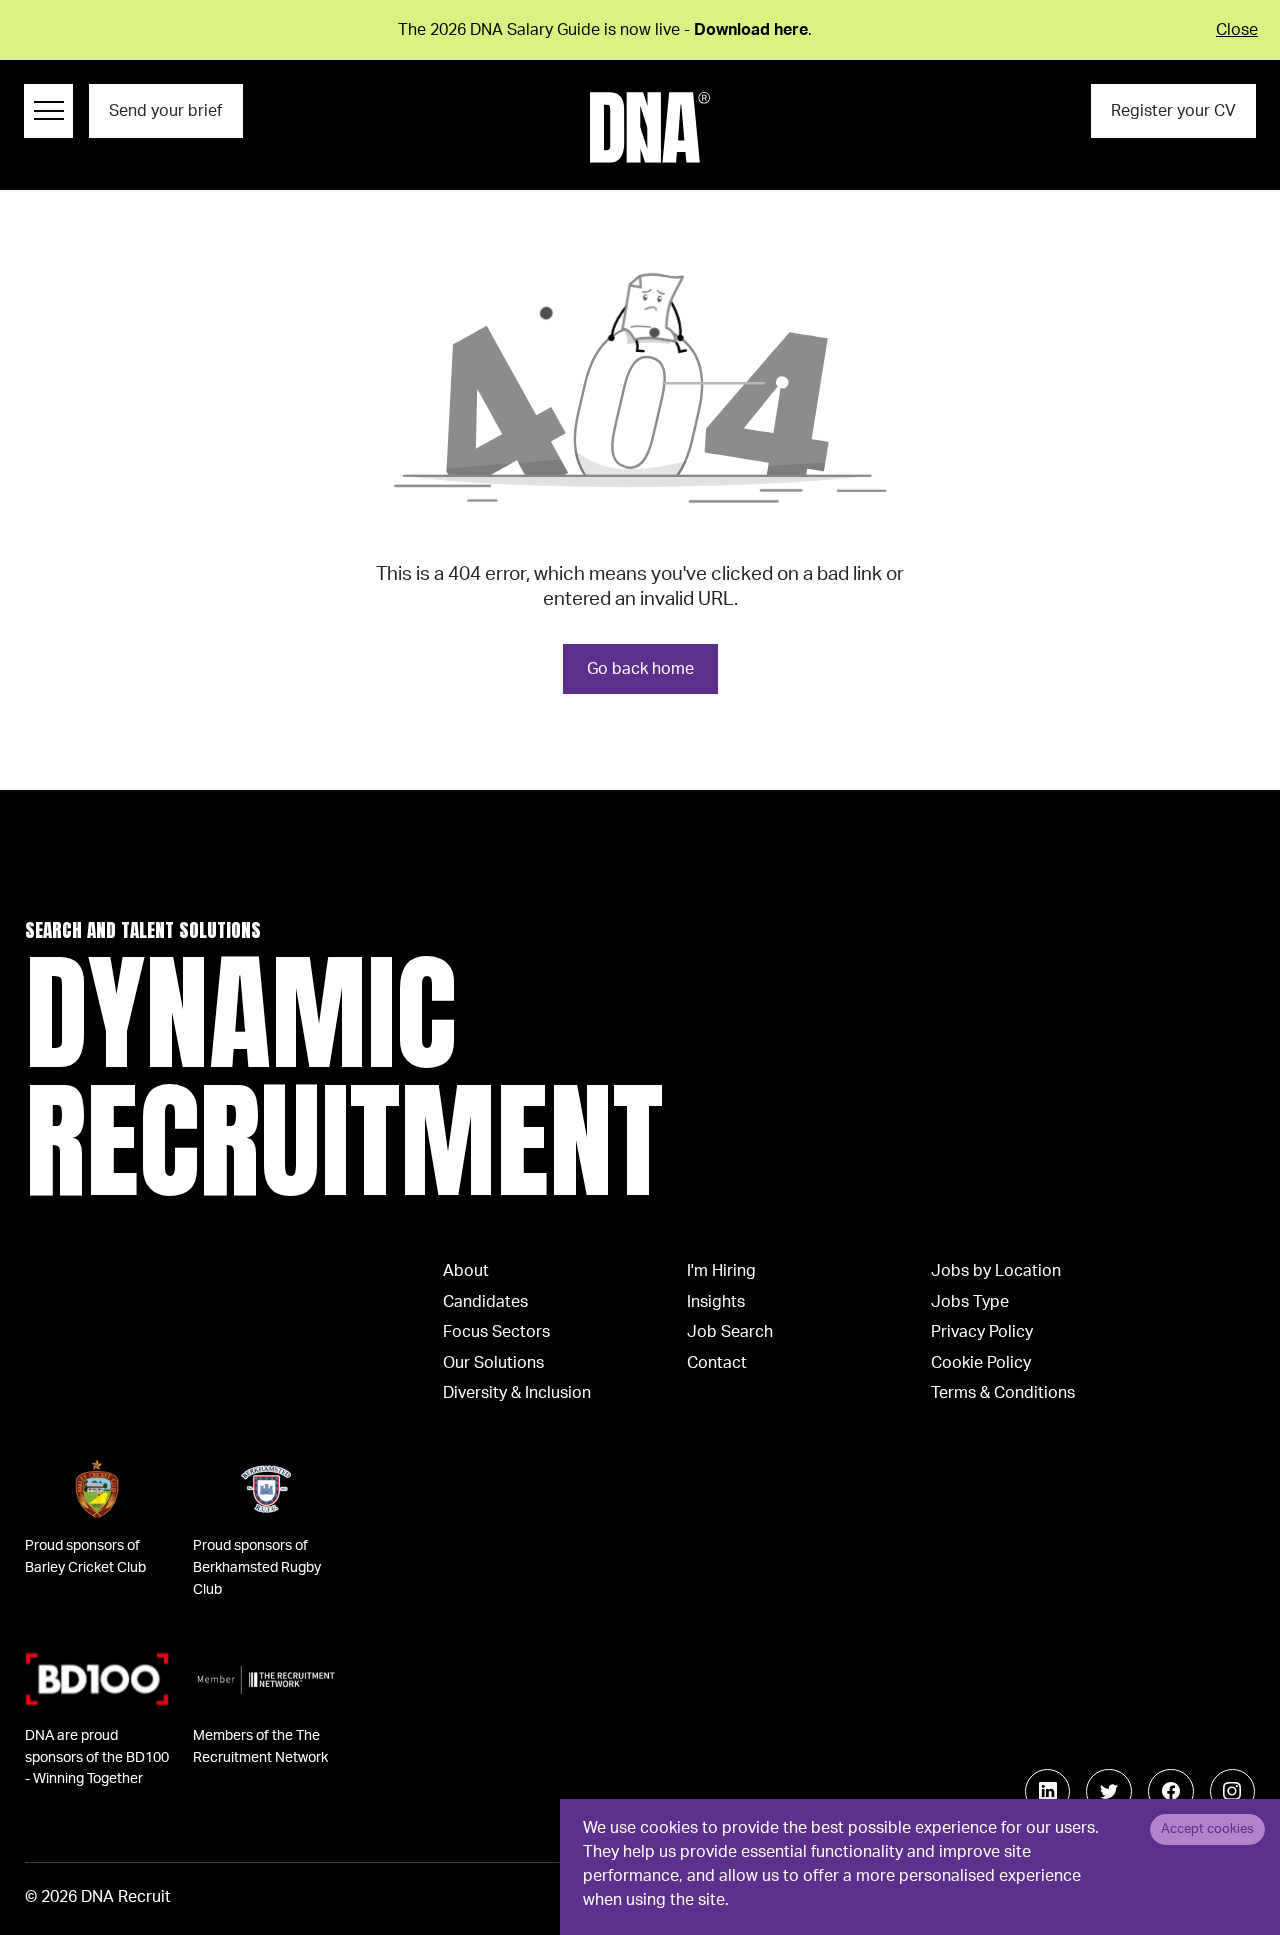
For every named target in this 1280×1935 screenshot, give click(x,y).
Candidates (485, 1302)
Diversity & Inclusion (517, 1393)
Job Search (730, 1332)
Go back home (640, 669)
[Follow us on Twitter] (1109, 1792)
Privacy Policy (982, 1332)
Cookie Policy (981, 1363)
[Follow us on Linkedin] (1048, 1792)
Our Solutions (493, 1363)
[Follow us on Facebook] (1171, 1792)
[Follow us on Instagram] (1233, 1792)
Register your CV (1173, 111)
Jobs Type (970, 1302)
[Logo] (650, 127)
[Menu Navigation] (48, 111)
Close (1237, 30)
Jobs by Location (996, 1271)
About (466, 1271)
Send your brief (165, 111)
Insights (716, 1302)
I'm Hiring (721, 1271)
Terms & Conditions (1003, 1393)
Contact (717, 1363)
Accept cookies (1207, 1829)
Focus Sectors (496, 1332)
